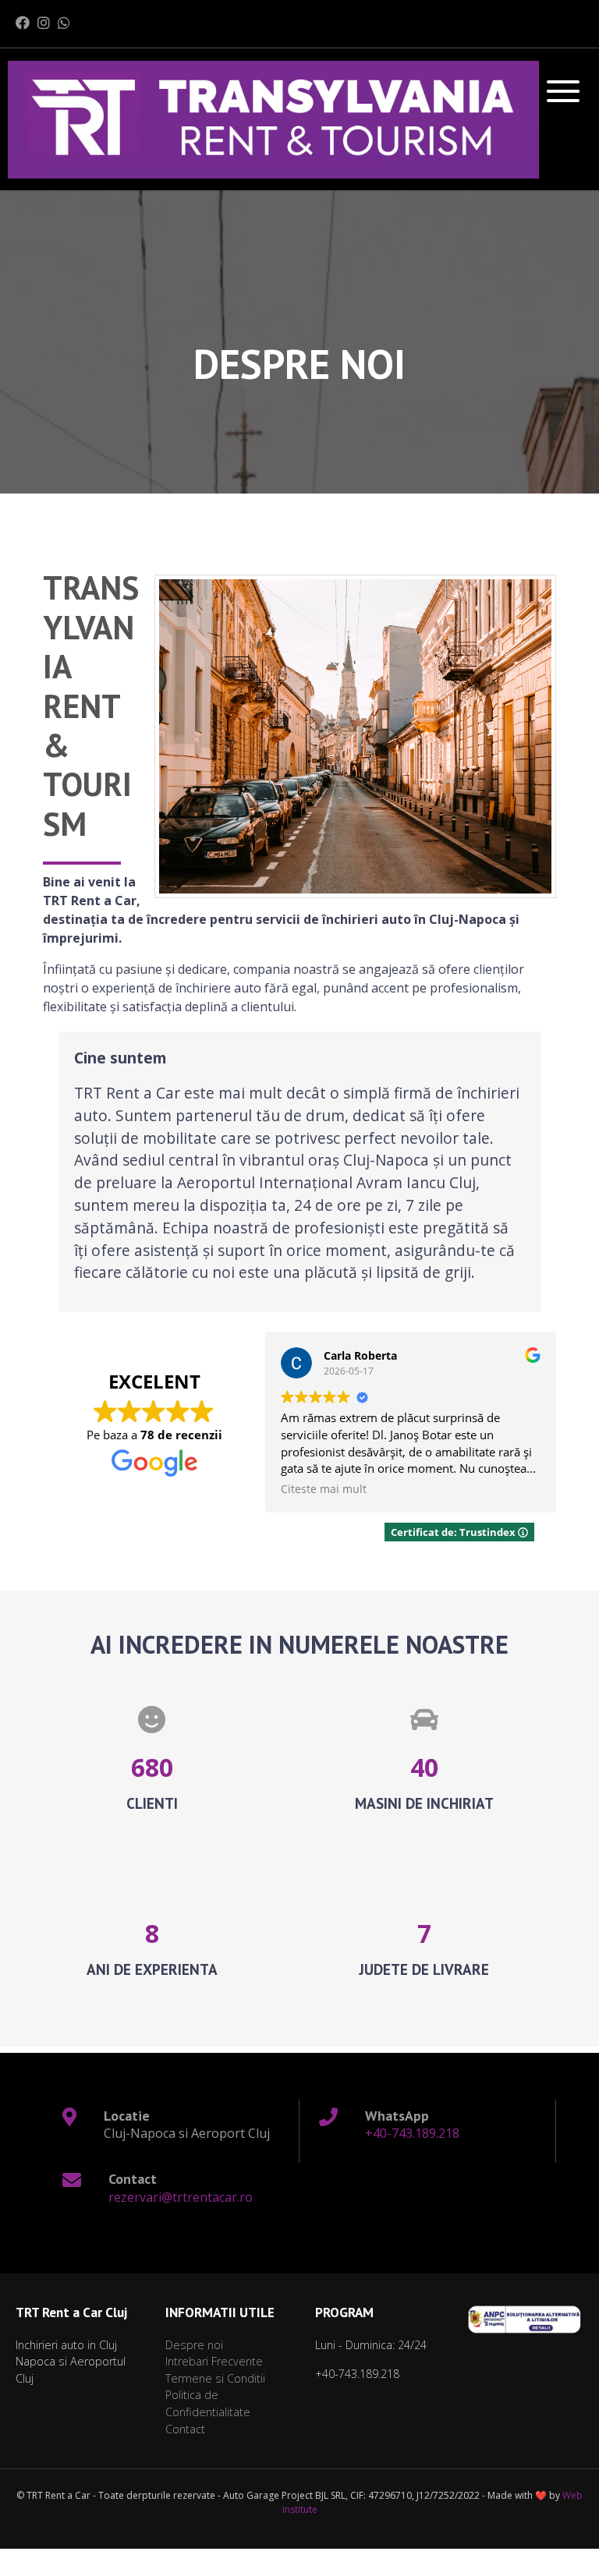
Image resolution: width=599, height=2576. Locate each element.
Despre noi (194, 2345)
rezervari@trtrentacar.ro (181, 2197)
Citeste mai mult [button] (324, 1489)
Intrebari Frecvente (214, 2361)
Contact (185, 2429)
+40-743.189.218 (412, 2133)
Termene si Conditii (215, 2378)
